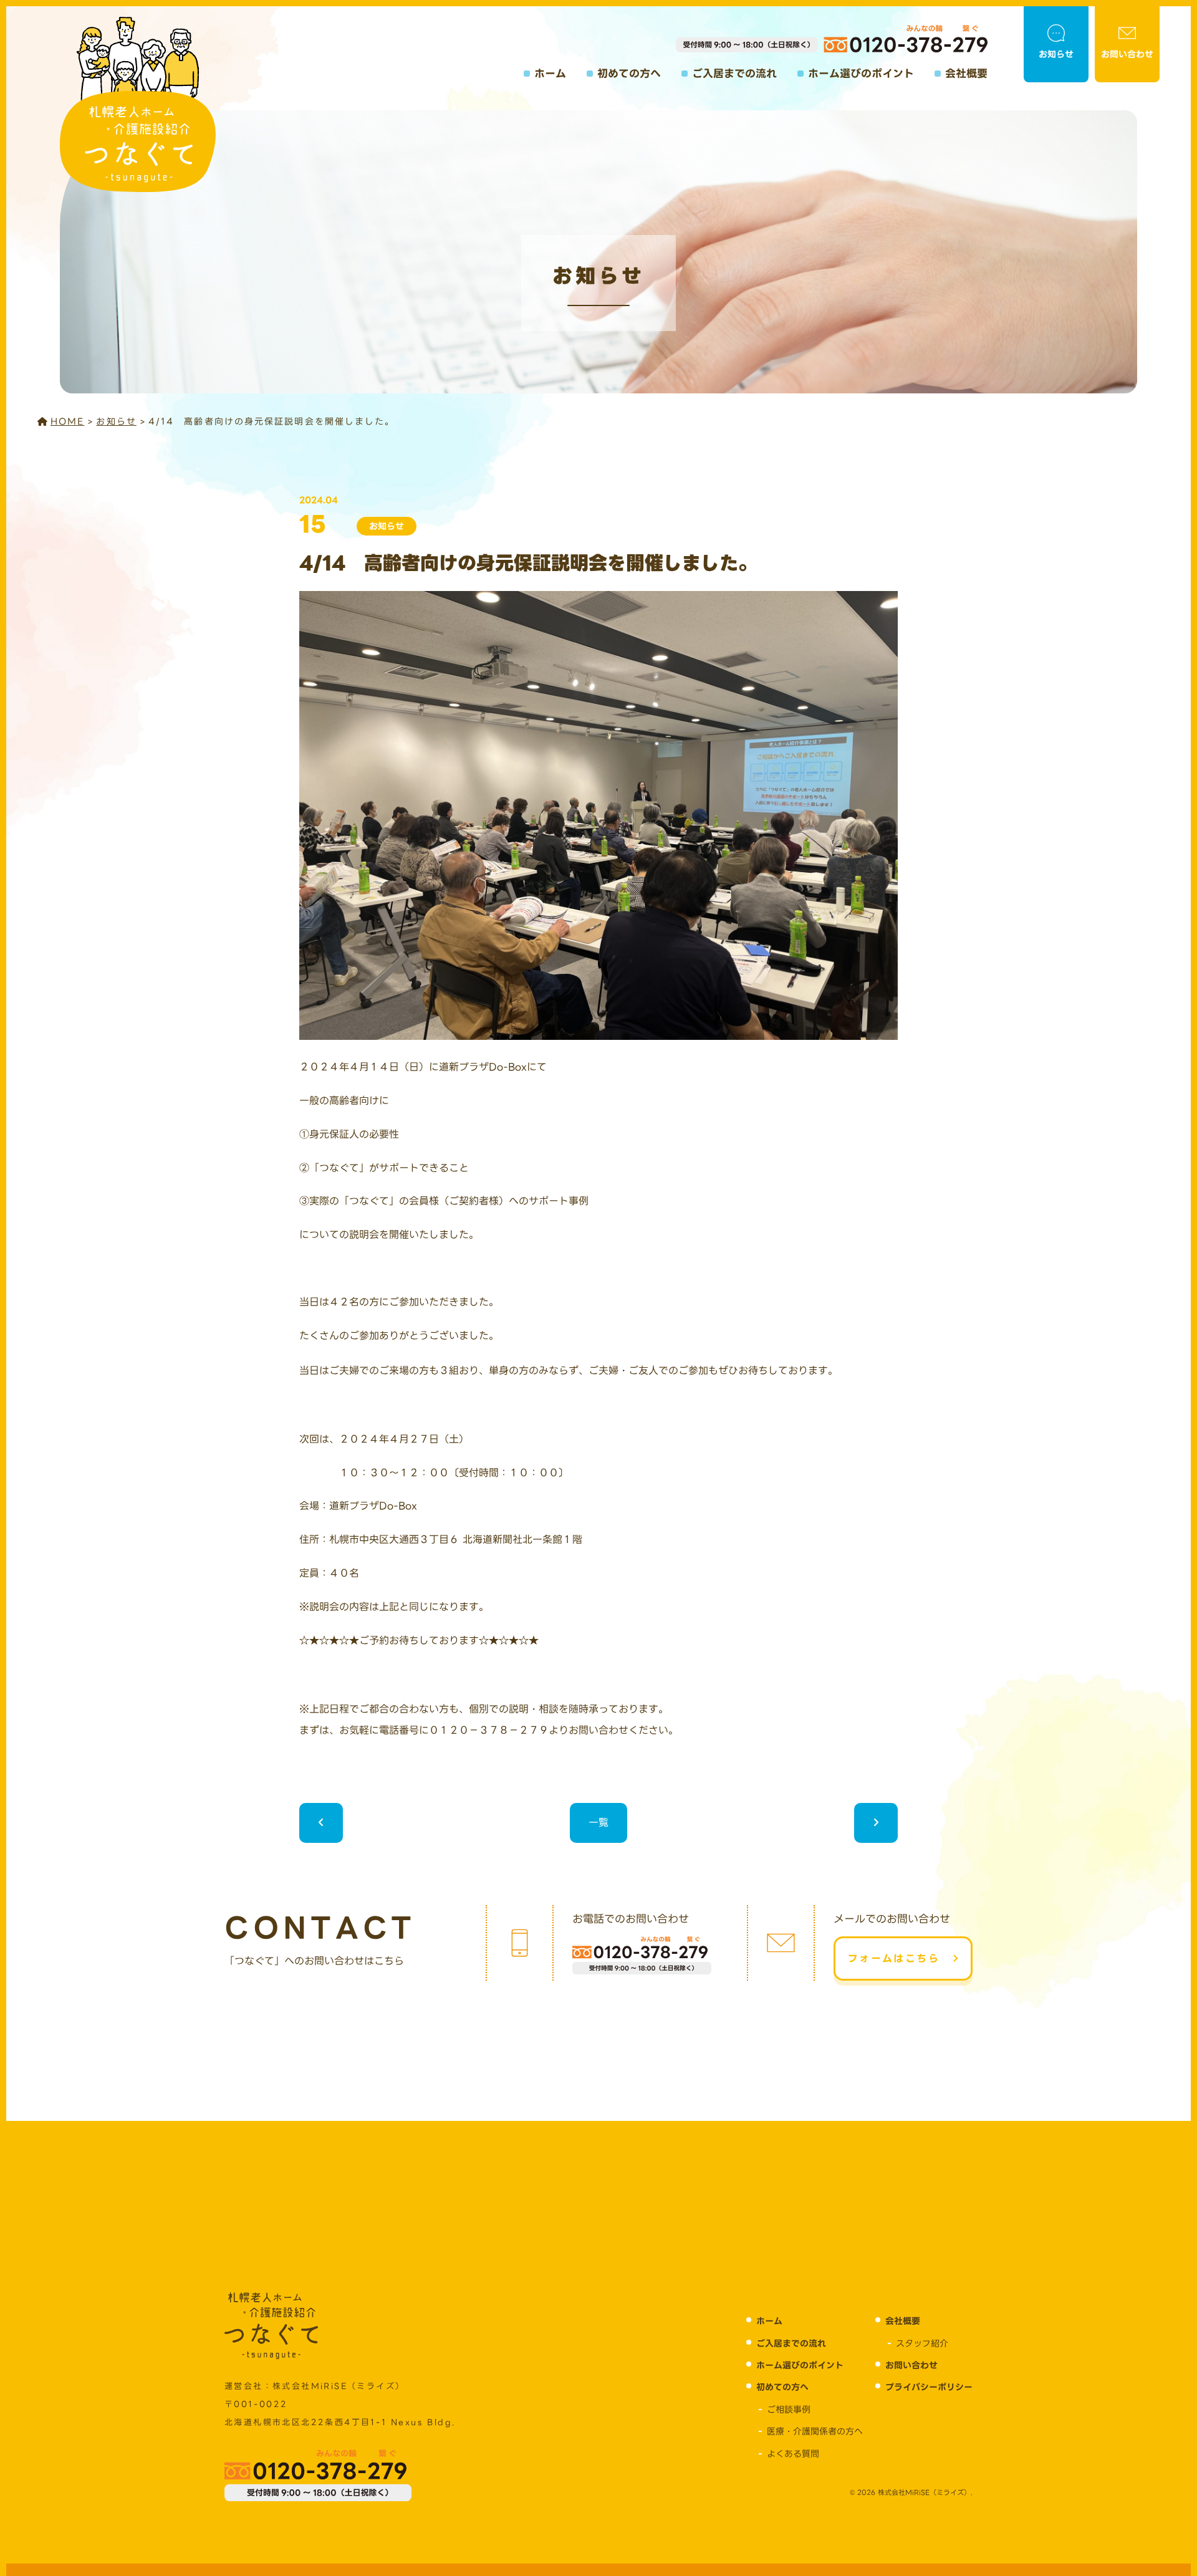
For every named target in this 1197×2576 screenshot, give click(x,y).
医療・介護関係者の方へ (815, 2431)
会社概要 (966, 74)
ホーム (550, 74)
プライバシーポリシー (929, 2387)
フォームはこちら (894, 1958)
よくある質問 (793, 2454)
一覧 (598, 1823)
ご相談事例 (789, 2410)
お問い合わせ (1127, 54)
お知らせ (1056, 54)
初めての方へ (629, 74)
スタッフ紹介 (922, 2343)
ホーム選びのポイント (861, 74)
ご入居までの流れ (734, 74)
